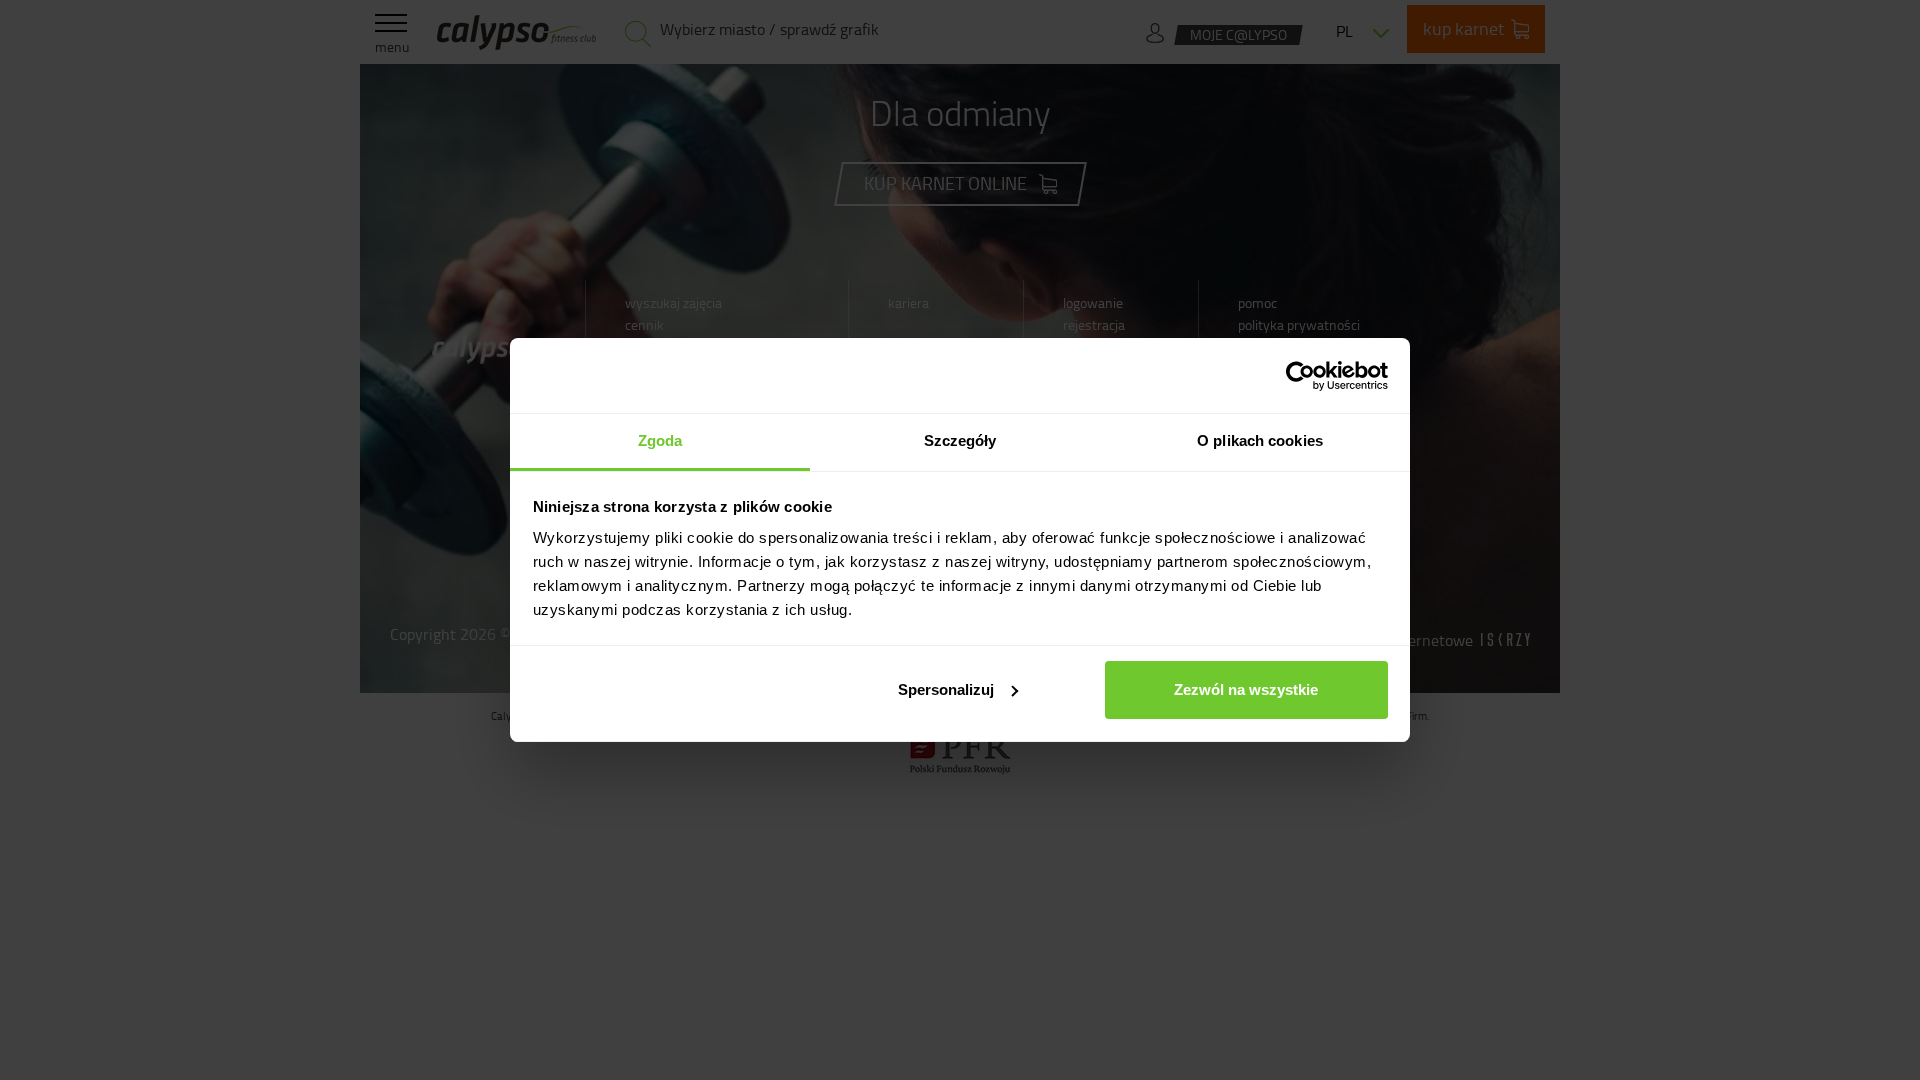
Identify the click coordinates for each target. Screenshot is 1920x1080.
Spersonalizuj (946, 689)
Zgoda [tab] (660, 440)
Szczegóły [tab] (960, 440)
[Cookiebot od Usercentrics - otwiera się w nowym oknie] (1300, 376)
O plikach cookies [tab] (1260, 440)
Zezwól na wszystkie (1246, 689)
